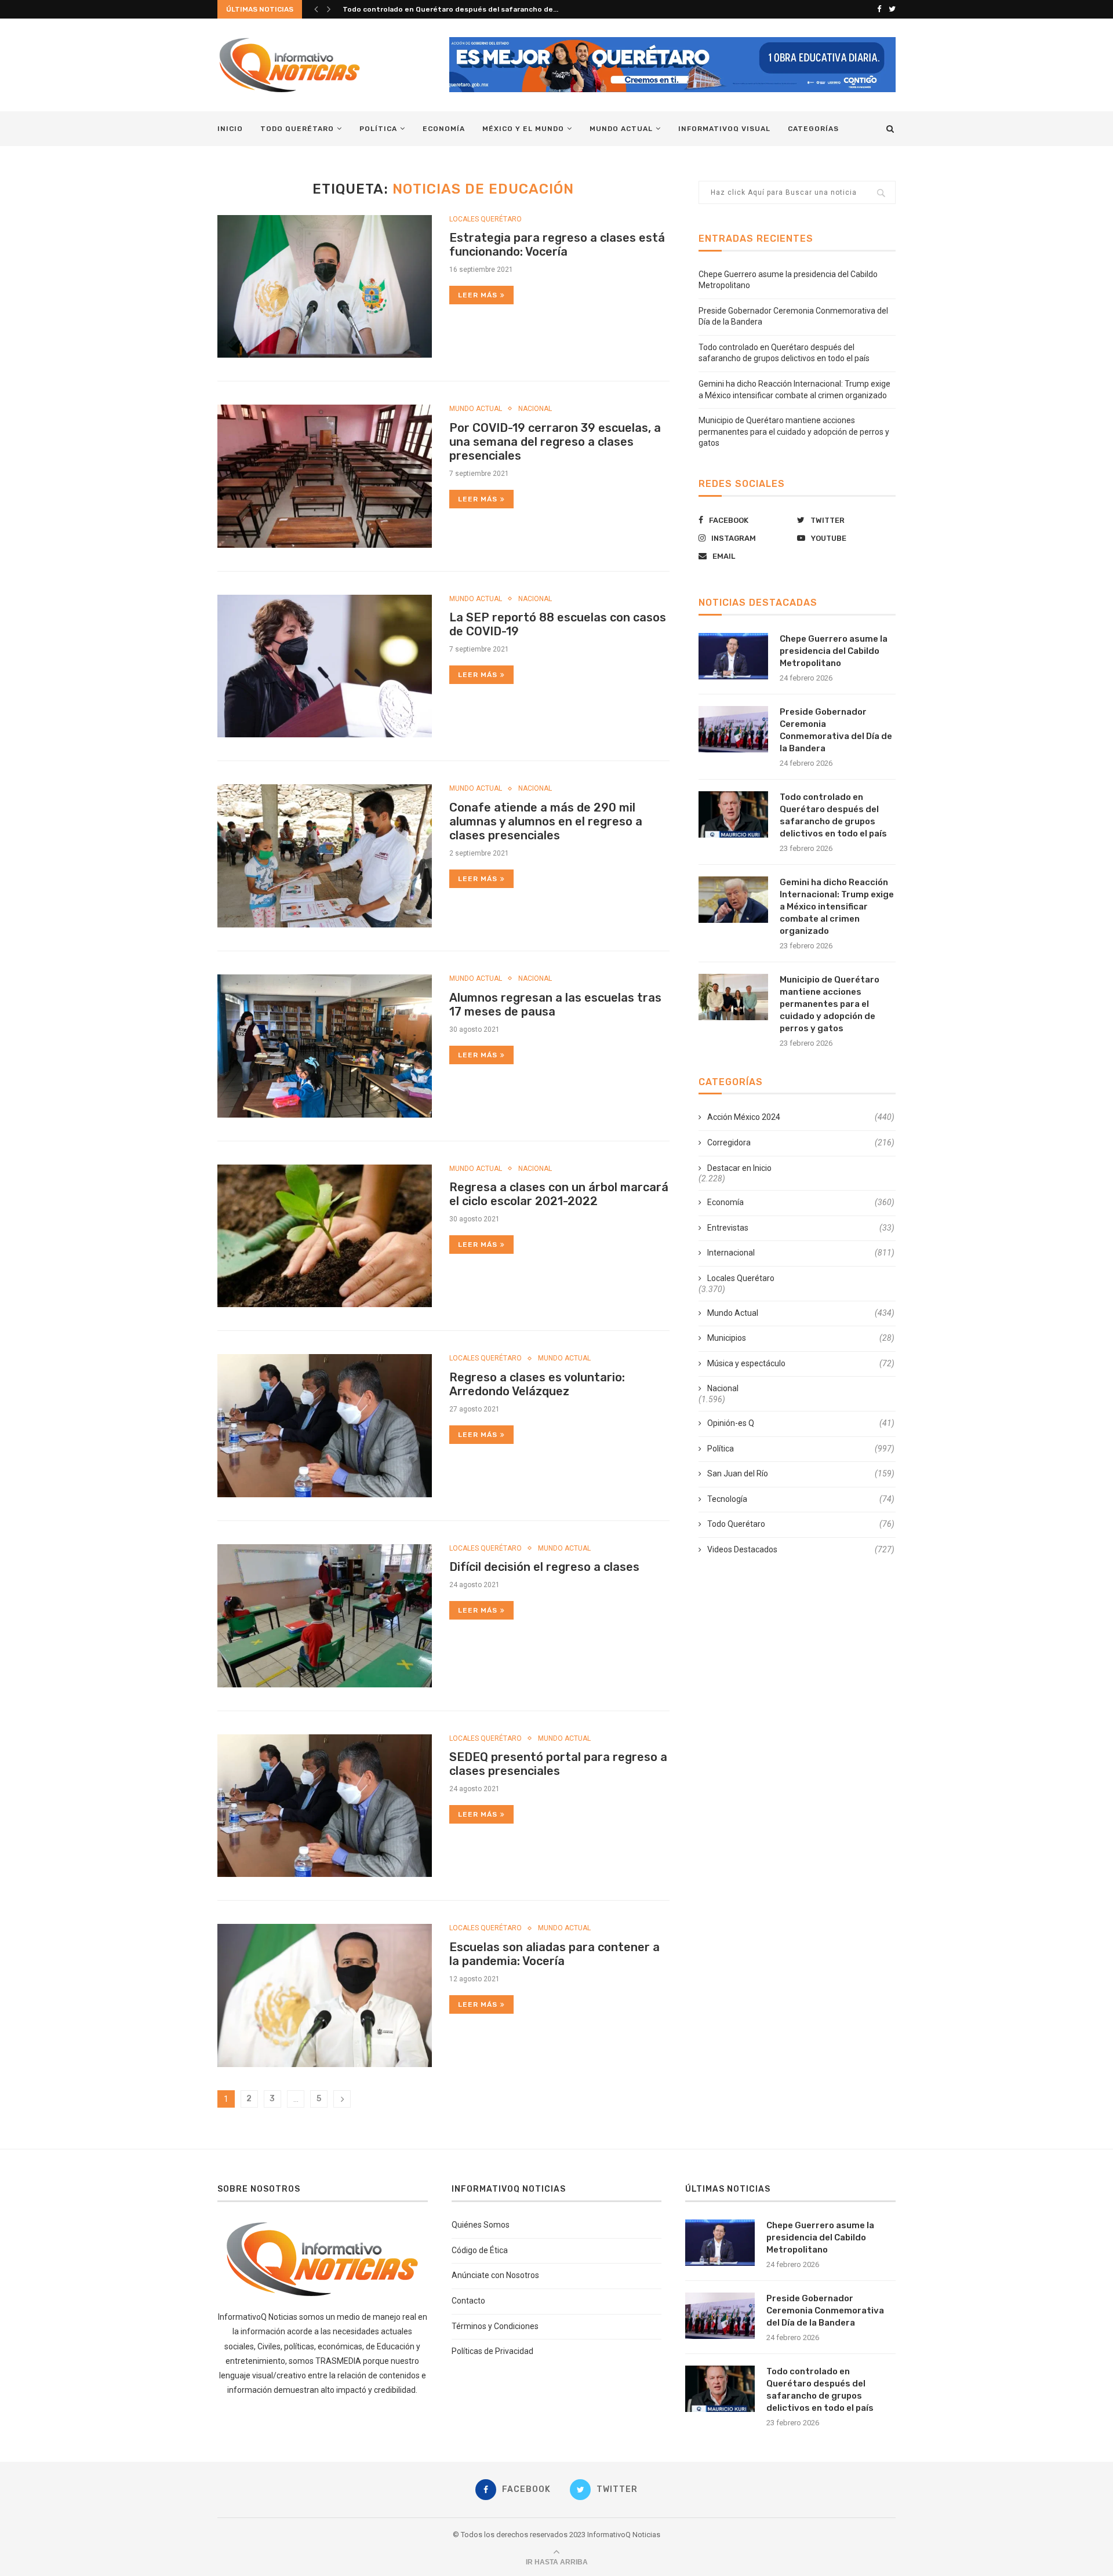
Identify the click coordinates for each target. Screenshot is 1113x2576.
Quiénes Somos (481, 2225)
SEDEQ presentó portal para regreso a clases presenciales (558, 1764)
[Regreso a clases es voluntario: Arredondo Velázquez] (325, 1426)
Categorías (813, 129)
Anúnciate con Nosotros (495, 2275)
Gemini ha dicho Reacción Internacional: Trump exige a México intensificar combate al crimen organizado (837, 907)
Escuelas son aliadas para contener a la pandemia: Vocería (554, 1954)
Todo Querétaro (297, 129)
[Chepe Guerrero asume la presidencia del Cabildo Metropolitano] (733, 656)
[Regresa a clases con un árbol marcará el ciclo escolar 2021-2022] (325, 1236)
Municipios (801, 1338)
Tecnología (801, 1499)
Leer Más (478, 295)
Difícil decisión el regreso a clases (544, 1567)
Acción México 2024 (801, 1117)
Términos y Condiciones (495, 2326)
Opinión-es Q (801, 1423)
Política (378, 129)
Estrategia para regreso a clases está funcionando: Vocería (557, 245)
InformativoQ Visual (724, 129)
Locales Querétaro (485, 219)
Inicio (230, 129)
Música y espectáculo (801, 1363)
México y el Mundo (523, 129)
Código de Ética (480, 2250)
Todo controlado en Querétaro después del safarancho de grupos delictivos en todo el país (833, 815)
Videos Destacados (801, 1549)
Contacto (468, 2301)
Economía (444, 129)
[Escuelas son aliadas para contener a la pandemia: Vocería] (325, 1995)
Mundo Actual (621, 129)
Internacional (801, 1253)
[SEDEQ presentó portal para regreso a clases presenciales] (325, 1806)
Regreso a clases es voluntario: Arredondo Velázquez (537, 1384)
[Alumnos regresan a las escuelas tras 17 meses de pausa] (325, 1046)
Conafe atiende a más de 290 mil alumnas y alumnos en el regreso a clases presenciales (546, 821)
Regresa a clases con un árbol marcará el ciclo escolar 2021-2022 (559, 1194)
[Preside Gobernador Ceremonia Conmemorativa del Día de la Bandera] (733, 729)
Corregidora (801, 1143)
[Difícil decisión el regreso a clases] (325, 1616)
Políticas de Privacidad (492, 2351)
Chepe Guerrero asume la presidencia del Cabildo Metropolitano (834, 651)
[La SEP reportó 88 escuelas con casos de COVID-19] (325, 666)
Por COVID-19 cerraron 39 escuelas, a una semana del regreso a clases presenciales (555, 442)
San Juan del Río (801, 1473)
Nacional (535, 409)
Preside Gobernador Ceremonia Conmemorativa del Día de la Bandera (836, 730)
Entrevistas (801, 1228)
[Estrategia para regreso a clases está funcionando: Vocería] (325, 287)
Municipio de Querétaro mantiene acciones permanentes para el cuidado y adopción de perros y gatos (794, 432)
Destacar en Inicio (739, 1168)
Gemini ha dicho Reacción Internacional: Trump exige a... (442, 9)
